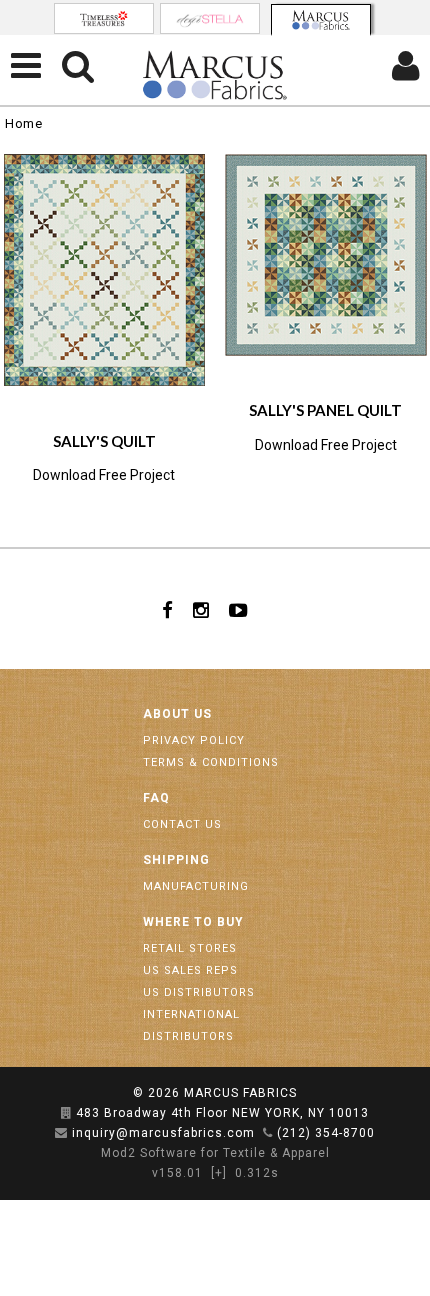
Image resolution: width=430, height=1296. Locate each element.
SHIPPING (176, 860)
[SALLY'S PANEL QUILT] (326, 255)
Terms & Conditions (211, 762)
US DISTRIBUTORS (199, 992)
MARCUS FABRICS (240, 1093)
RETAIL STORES (190, 948)
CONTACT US (182, 824)
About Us (177, 714)
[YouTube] (238, 609)
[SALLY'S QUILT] (105, 270)
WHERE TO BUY (193, 922)
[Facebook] (167, 609)
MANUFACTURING (196, 886)
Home (23, 123)
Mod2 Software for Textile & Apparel (215, 1153)
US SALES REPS (190, 970)
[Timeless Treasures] (104, 18)
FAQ (156, 798)
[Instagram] (201, 609)
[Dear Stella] (210, 18)
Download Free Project (104, 475)
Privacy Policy (194, 740)
